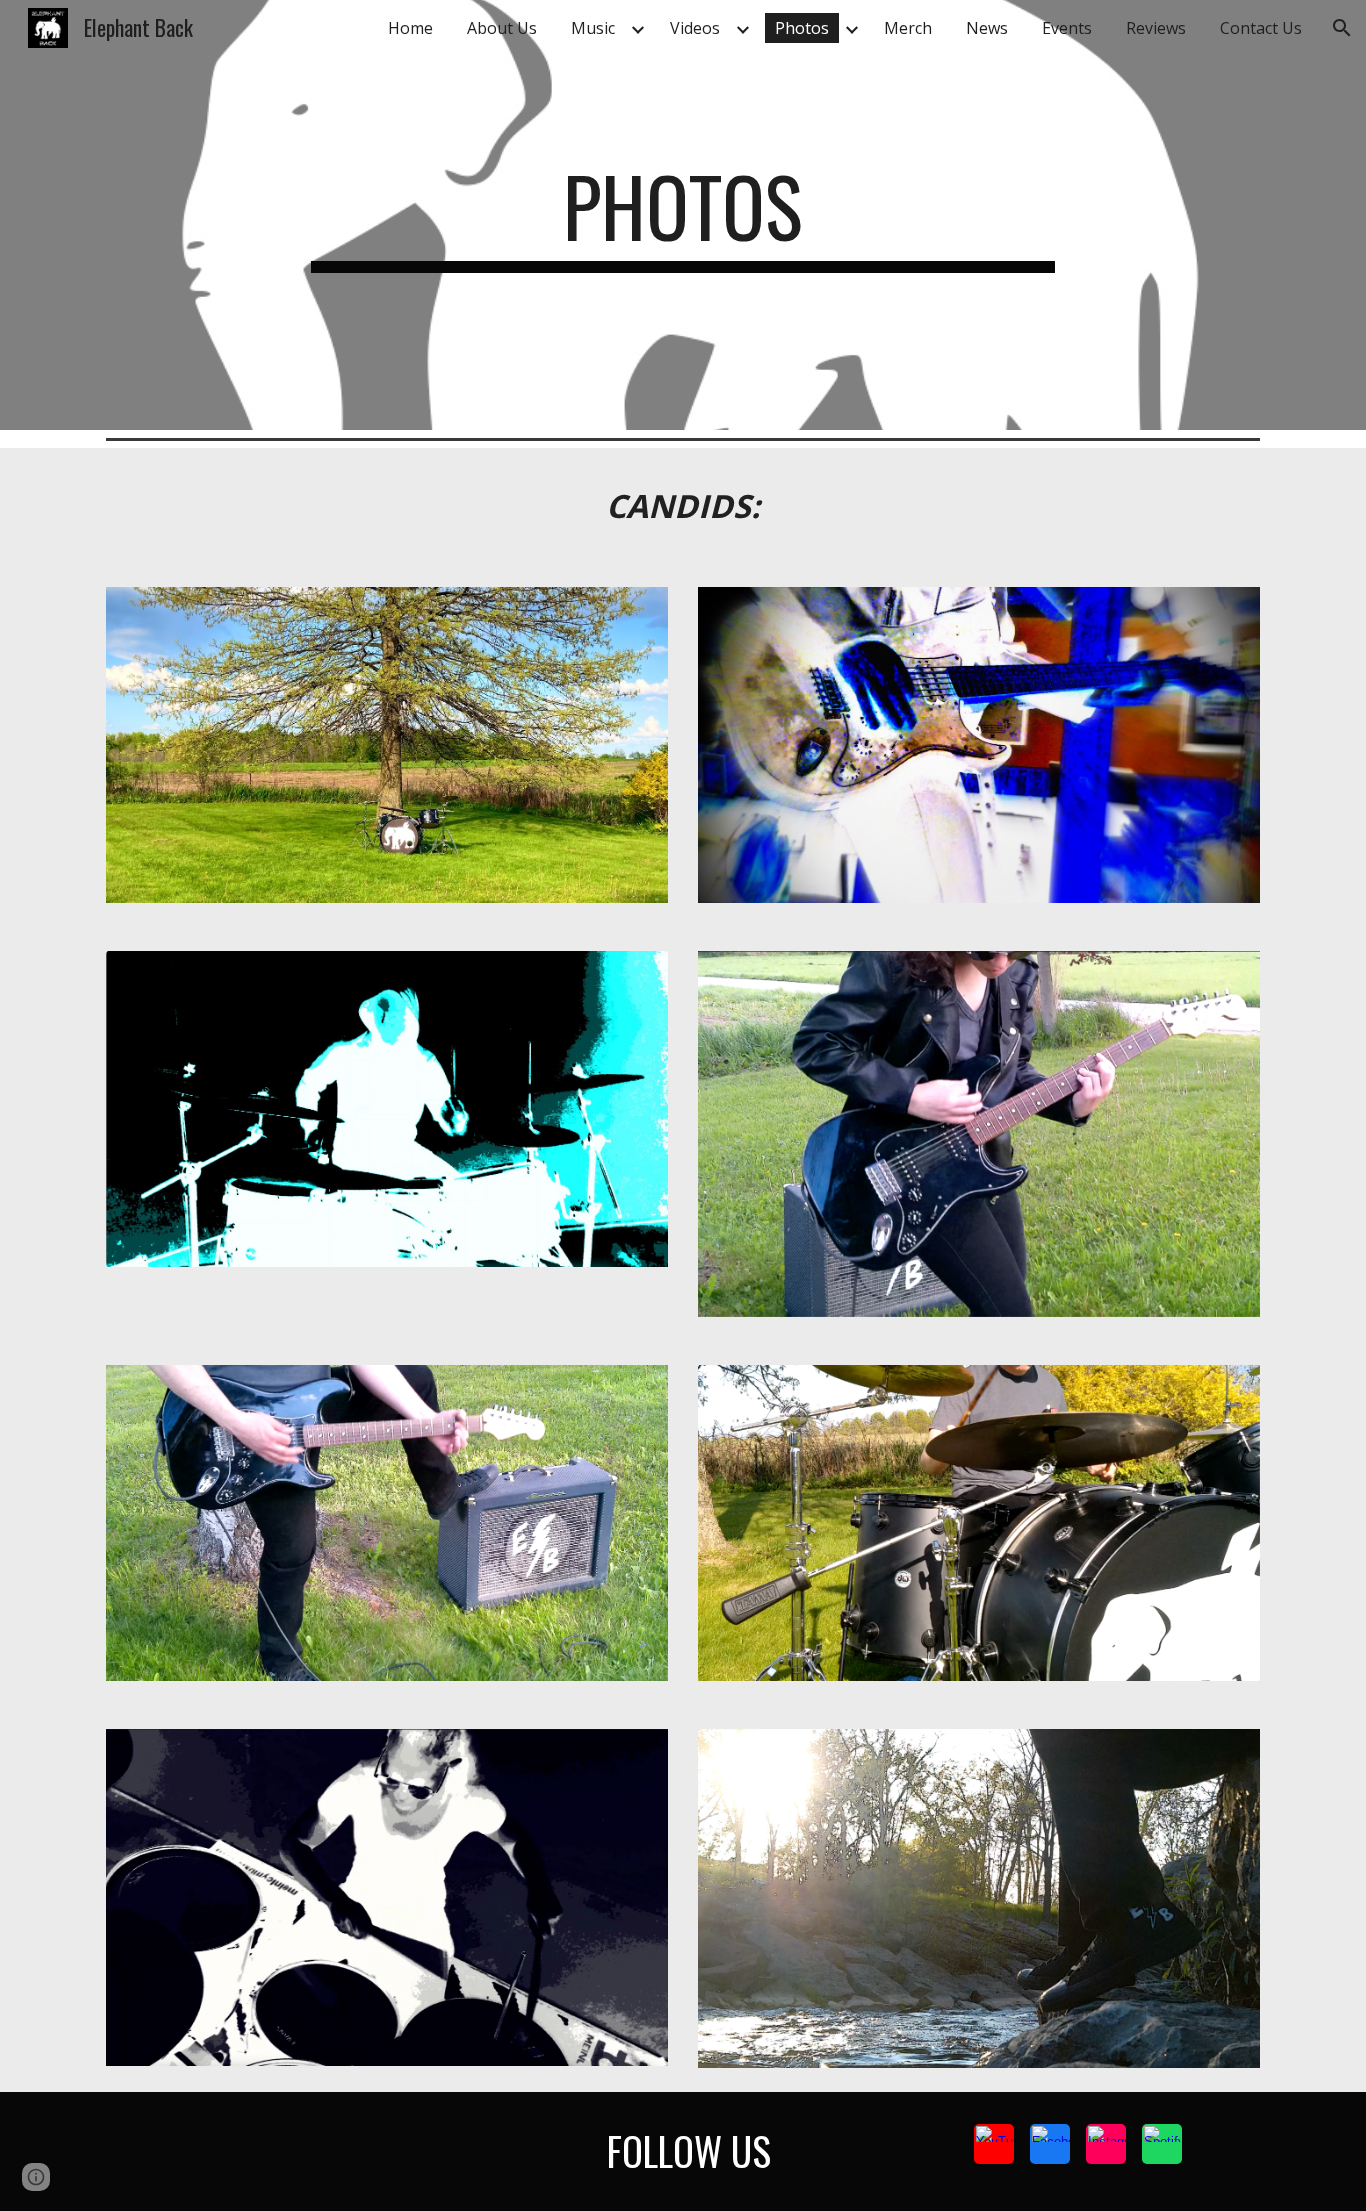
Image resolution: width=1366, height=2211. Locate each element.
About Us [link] (502, 28)
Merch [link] (908, 28)
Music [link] (593, 28)
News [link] (987, 28)
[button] (1342, 28)
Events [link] (1067, 28)
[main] (683, 215)
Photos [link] (802, 28)
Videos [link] (695, 28)
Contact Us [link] (1261, 28)
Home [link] (410, 28)
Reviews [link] (1156, 28)
